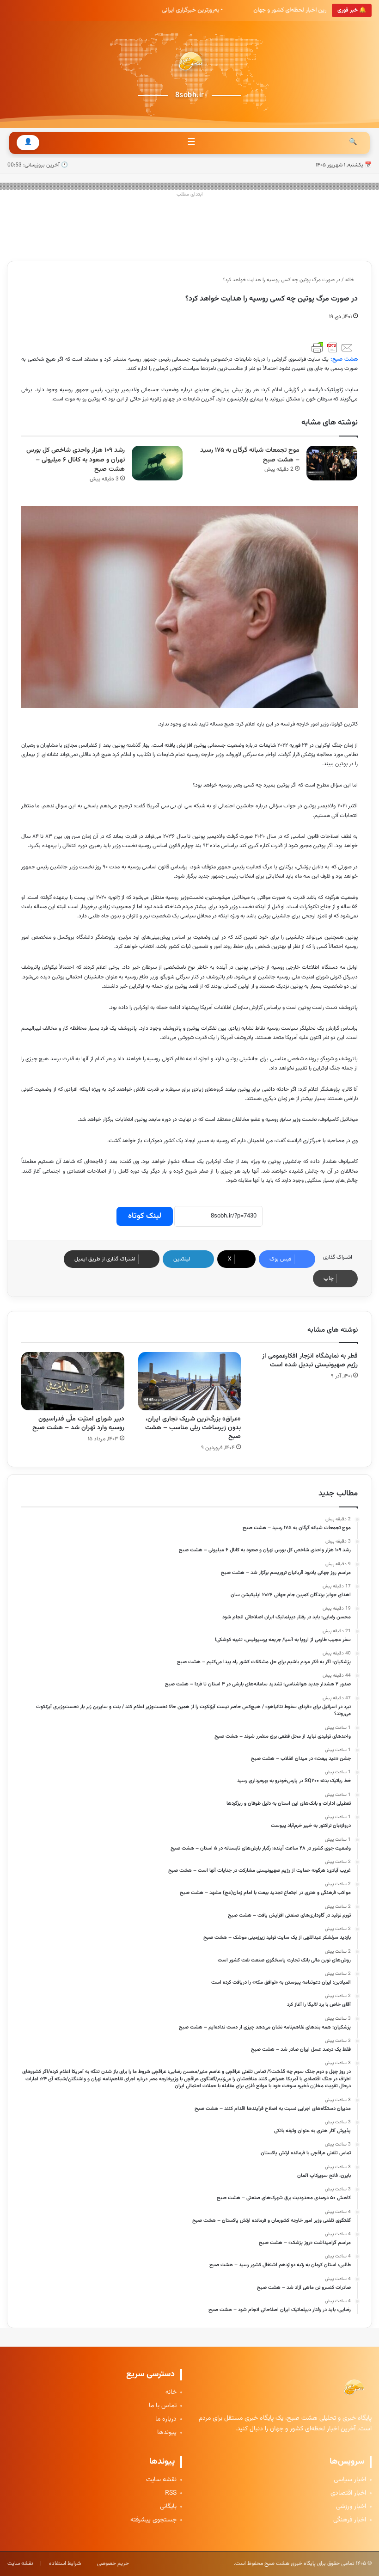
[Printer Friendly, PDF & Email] (332, 348)
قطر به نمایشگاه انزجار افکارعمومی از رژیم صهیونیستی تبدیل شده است (310, 1361)
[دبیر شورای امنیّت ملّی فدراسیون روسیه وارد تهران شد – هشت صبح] (73, 1381)
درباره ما (166, 2419)
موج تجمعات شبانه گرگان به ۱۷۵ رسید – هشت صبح (250, 455)
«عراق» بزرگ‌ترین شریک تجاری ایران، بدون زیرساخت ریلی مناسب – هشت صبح (193, 1428)
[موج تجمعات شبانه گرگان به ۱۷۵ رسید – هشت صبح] (332, 463)
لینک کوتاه (145, 1216)
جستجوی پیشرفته (153, 2520)
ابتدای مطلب (190, 194)
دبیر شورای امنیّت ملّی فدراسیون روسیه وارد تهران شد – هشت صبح (78, 1423)
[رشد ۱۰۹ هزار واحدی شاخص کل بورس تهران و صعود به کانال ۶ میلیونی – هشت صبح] (157, 463)
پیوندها (167, 2433)
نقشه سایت (161, 2480)
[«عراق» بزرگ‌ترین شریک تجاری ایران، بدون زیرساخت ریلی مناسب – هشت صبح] (190, 1381)
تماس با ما (163, 2406)
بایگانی (168, 2507)
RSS (171, 2493)
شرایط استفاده (65, 2564)
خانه (350, 280)
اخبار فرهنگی (350, 2520)
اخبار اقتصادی (348, 2493)
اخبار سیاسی (350, 2480)
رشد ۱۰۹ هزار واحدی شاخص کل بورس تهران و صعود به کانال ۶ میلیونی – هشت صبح (76, 460)
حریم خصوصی (113, 2564)
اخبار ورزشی (351, 2507)
